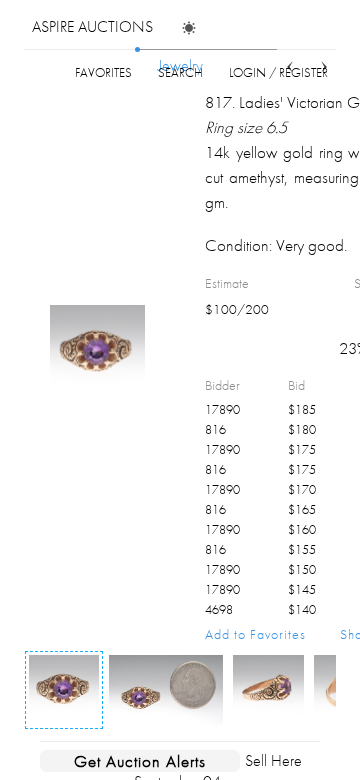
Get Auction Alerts (140, 761)
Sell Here (273, 760)
